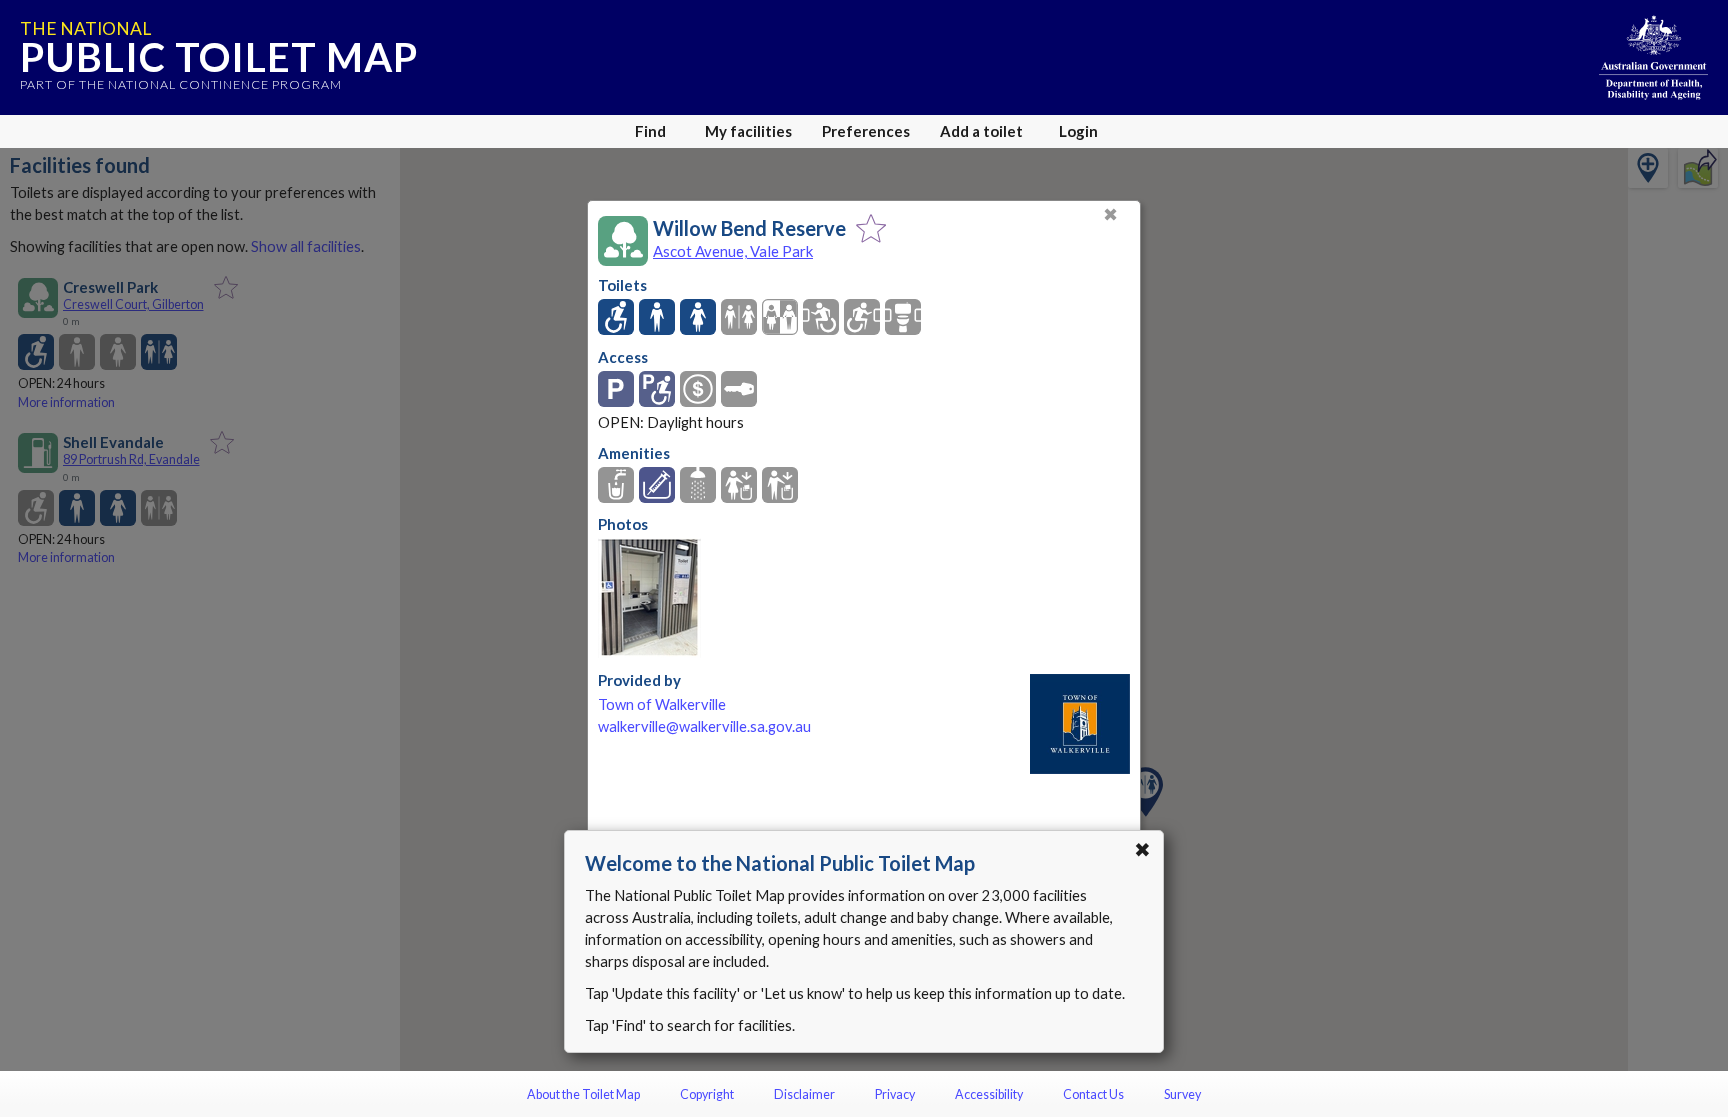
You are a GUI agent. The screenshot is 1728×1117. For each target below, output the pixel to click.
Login (1078, 131)
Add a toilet (981, 131)
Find (650, 131)
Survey (1182, 1094)
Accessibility (989, 1094)
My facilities (748, 131)
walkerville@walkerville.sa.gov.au (704, 726)
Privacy (895, 1094)
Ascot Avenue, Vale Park (733, 251)
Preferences (866, 131)
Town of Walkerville (662, 704)
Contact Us (1093, 1094)
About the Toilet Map (583, 1094)
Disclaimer (804, 1094)
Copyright (707, 1094)
